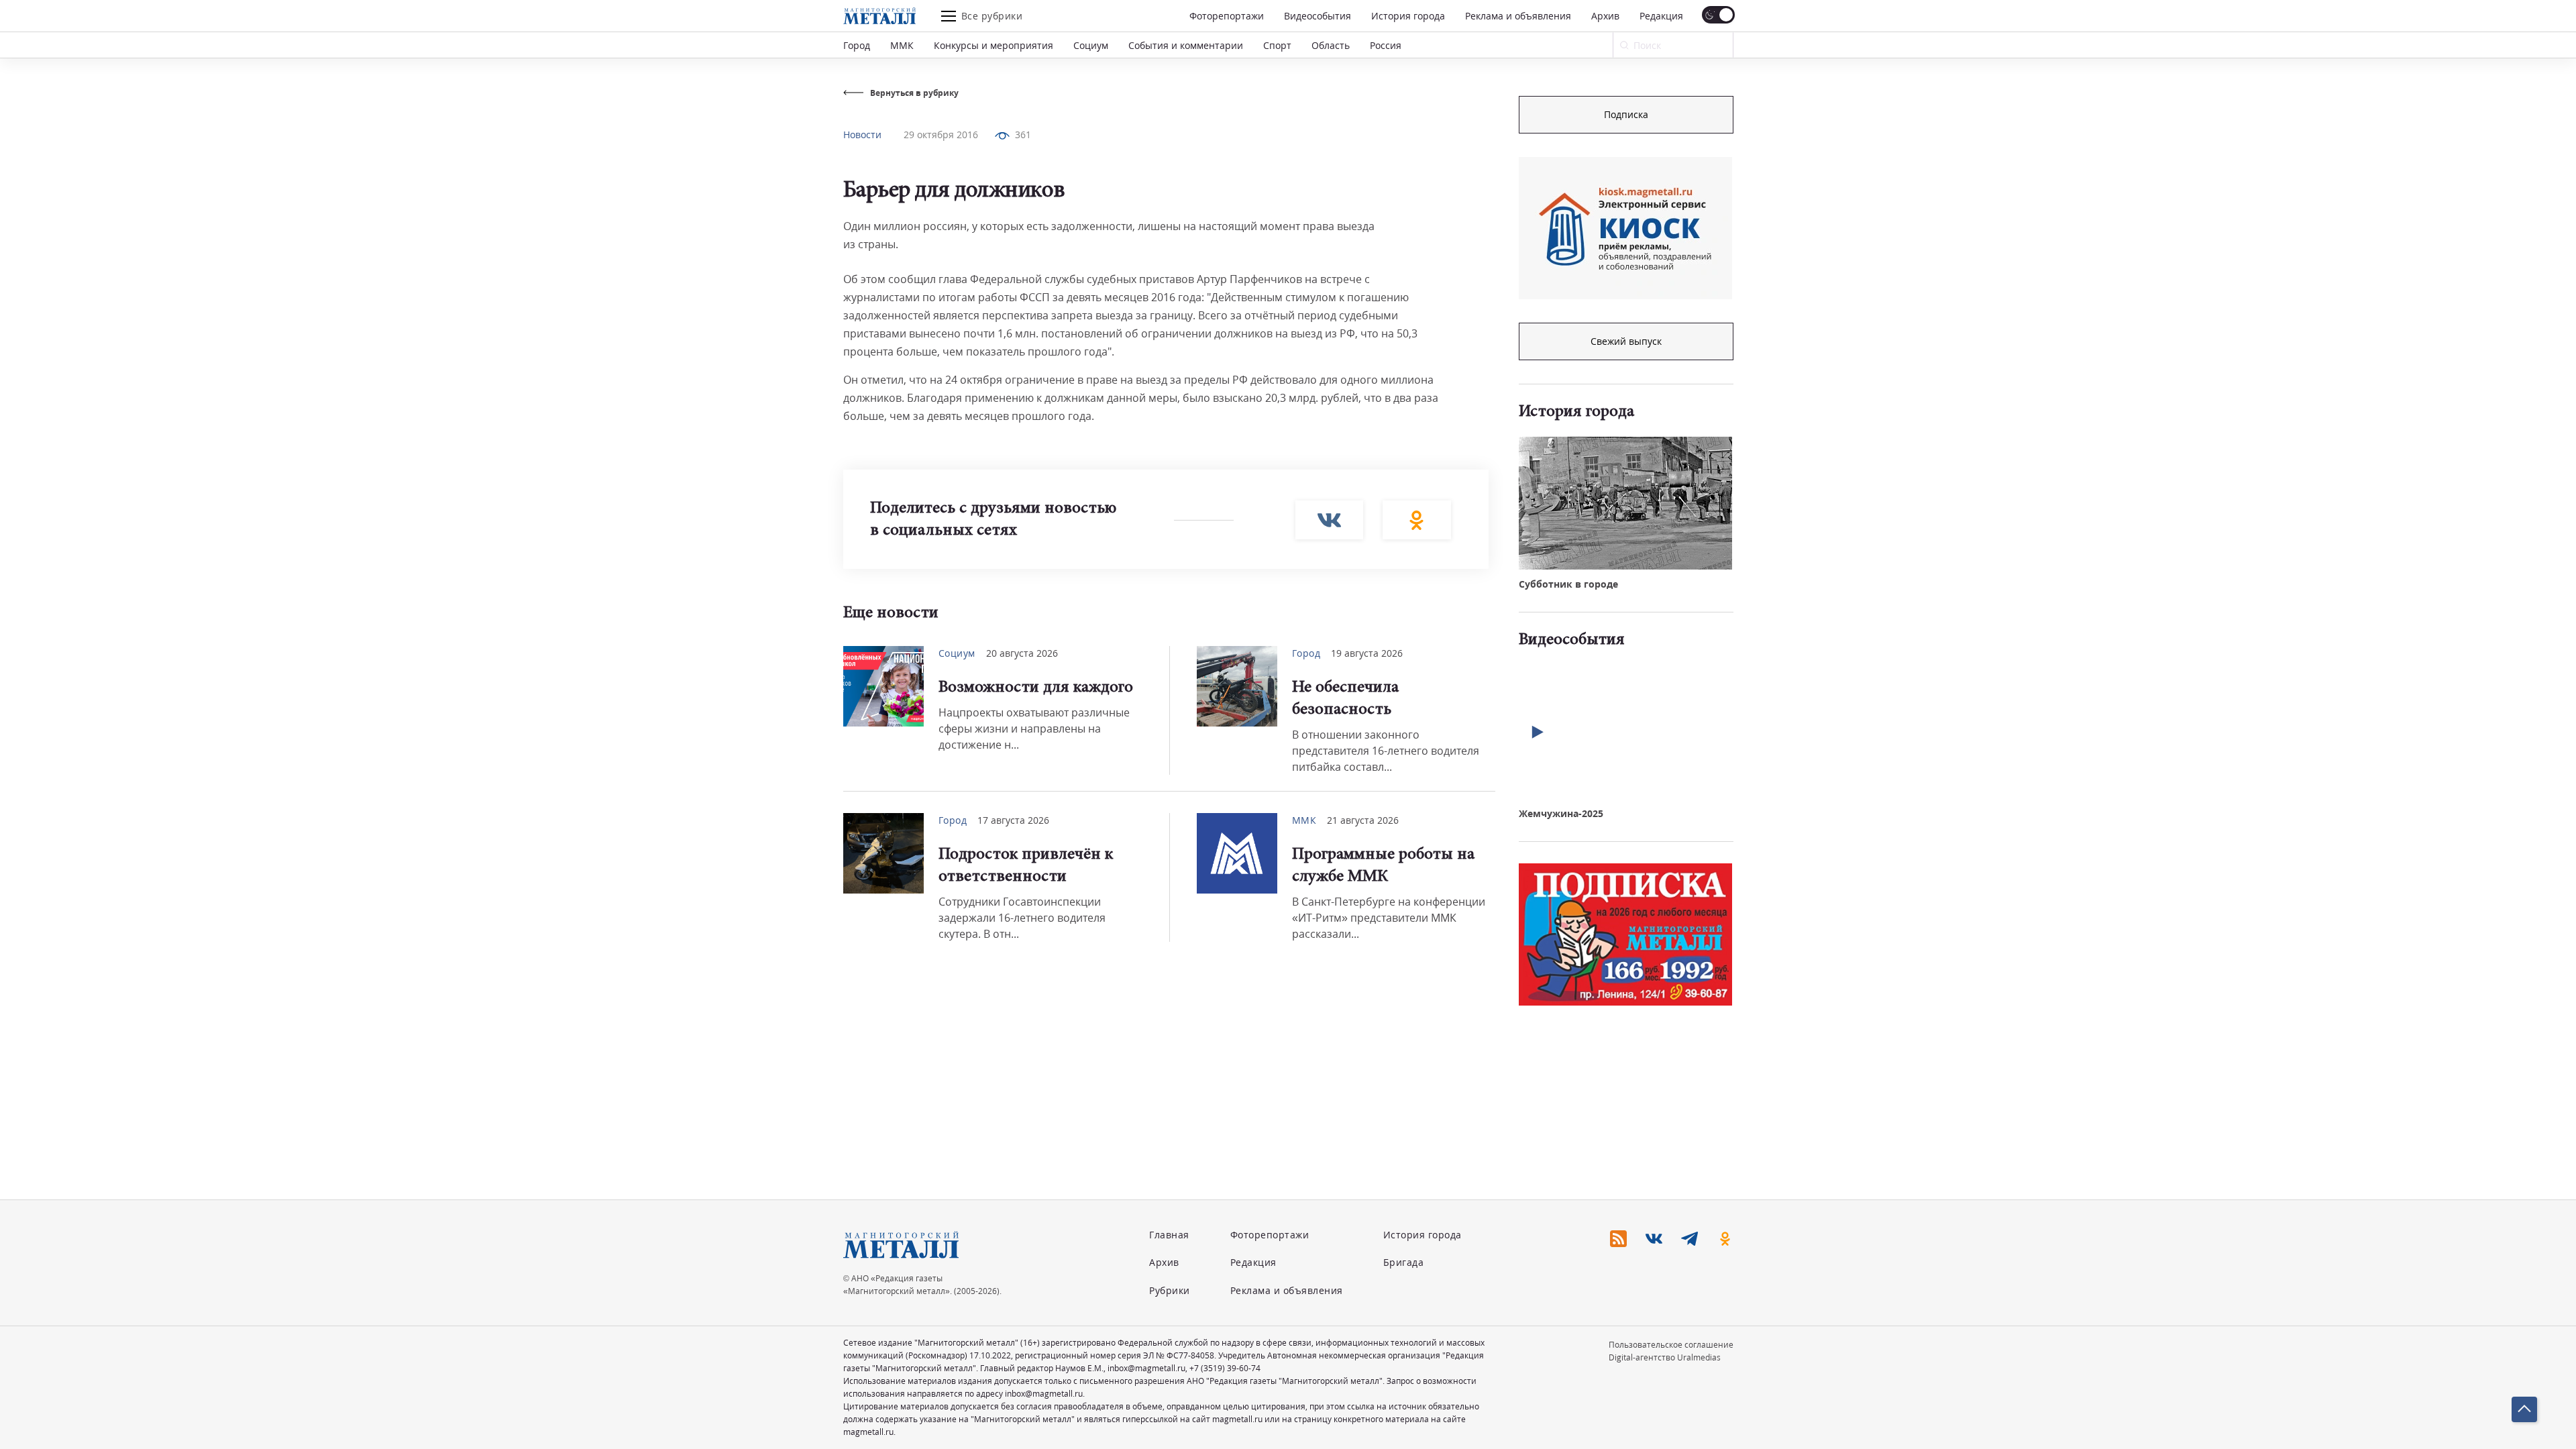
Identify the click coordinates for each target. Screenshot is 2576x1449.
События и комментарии (1186, 45)
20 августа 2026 (1022, 653)
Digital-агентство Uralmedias (1665, 1357)
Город (857, 45)
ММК (902, 45)
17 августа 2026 (1013, 820)
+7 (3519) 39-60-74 (1225, 1368)
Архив (1605, 16)
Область (1331, 45)
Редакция (1661, 16)
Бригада (1404, 1262)
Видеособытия (1318, 16)
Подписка (1626, 114)
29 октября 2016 (941, 135)
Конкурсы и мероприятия (994, 45)
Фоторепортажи (1227, 16)
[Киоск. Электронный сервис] (1625, 228)
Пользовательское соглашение (1671, 1345)
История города (1408, 16)
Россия (1386, 45)
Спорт (1277, 45)
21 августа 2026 (1363, 820)
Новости (862, 135)
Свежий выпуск (1626, 341)
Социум (1091, 45)
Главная (1169, 1235)
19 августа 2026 (1367, 653)
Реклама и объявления (1518, 16)
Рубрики (1170, 1290)
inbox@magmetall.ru (1146, 1368)
